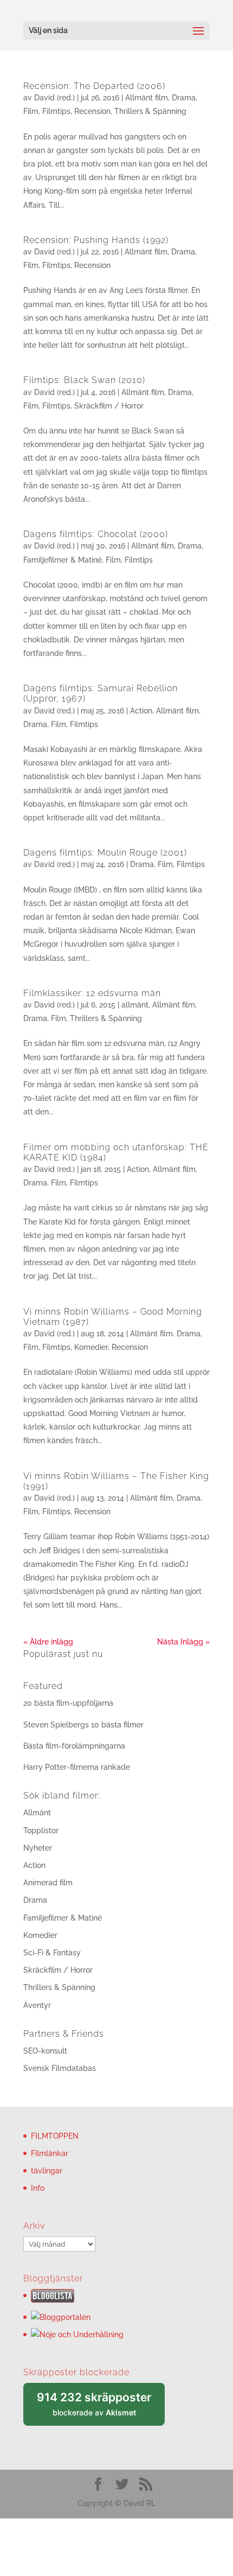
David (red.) (54, 98)
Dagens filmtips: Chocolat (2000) (96, 534)
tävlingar (47, 2171)
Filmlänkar (50, 2153)
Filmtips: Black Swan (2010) (84, 380)
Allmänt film (147, 98)
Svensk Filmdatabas (60, 2068)
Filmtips (56, 111)
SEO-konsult (45, 2051)
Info (38, 2188)
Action (141, 711)
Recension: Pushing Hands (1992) (96, 240)
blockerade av (101, 2408)
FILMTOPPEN (55, 2136)
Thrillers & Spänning (150, 111)
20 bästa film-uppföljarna (68, 1703)
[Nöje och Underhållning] (77, 2335)
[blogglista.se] (53, 2300)
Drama (184, 98)
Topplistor (41, 1831)
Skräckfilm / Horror (109, 406)
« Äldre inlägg (48, 1642)
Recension (92, 111)
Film (31, 111)
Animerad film (48, 1883)
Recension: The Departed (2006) (94, 86)
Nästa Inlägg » (183, 1642)
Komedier (91, 1347)
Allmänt (37, 1813)
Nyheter (38, 1848)
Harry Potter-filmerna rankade (77, 1767)
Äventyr (37, 2005)
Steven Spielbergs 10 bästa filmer (83, 1725)
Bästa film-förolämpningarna (74, 1746)
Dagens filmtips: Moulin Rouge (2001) (105, 853)
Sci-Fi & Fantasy (52, 1953)
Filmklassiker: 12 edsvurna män (92, 993)
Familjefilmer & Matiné (63, 560)
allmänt (135, 1005)
